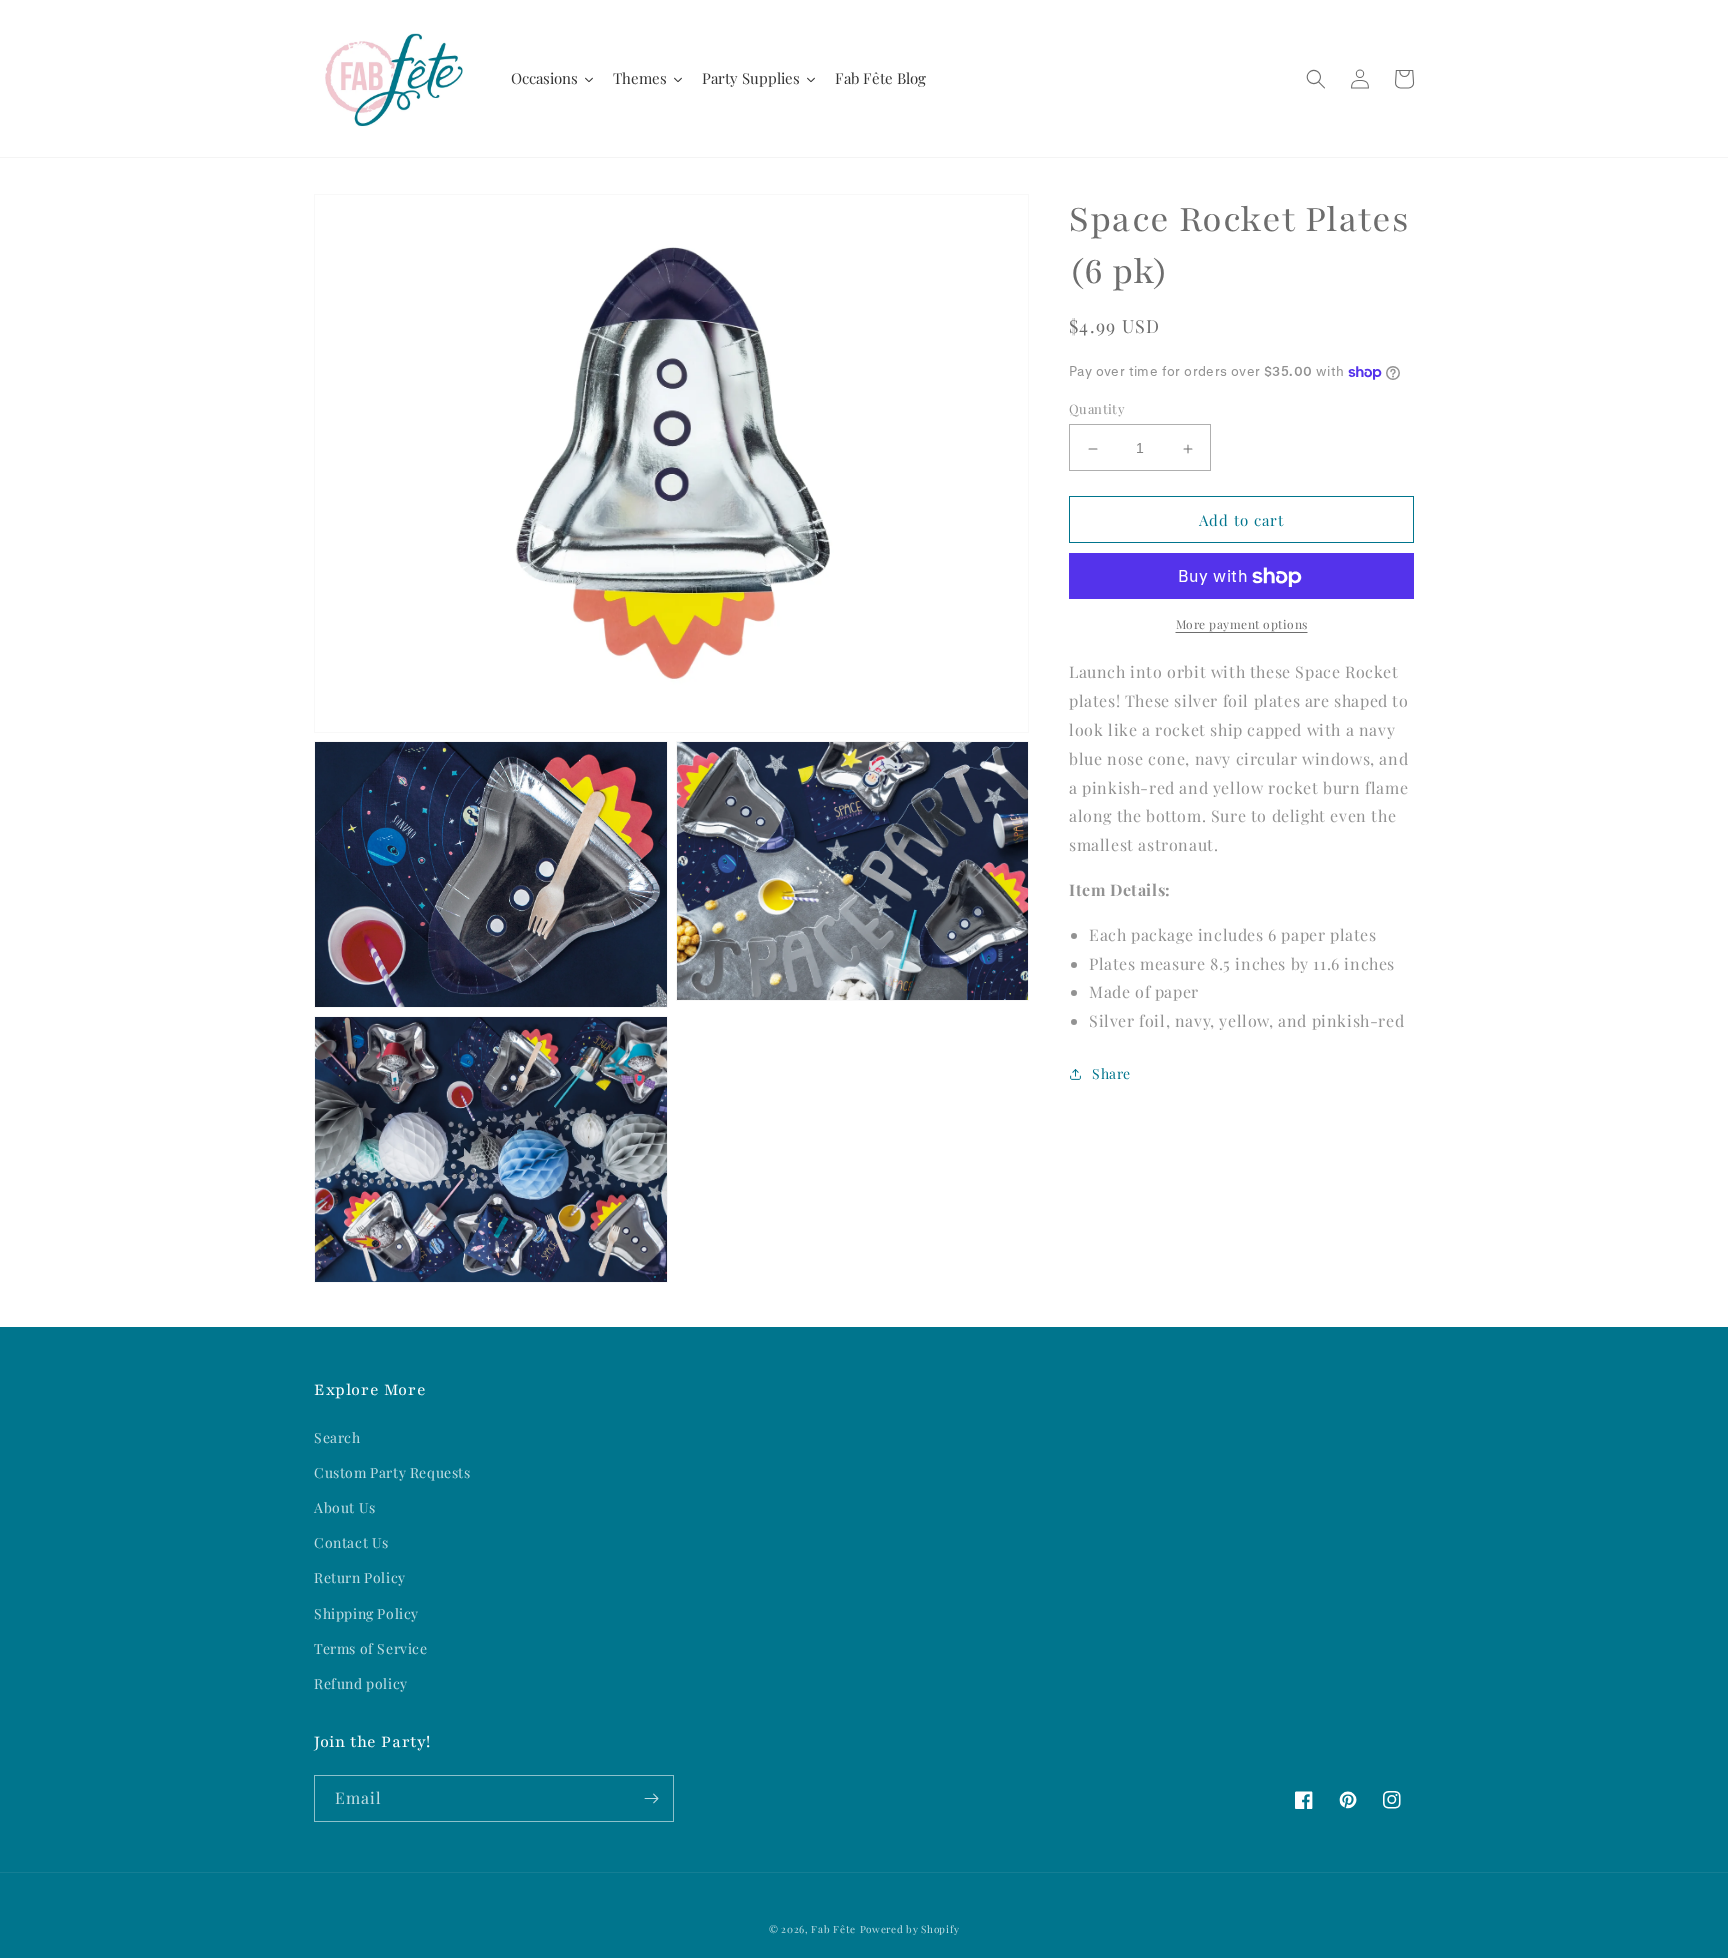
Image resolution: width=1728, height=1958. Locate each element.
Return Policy (360, 1577)
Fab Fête (833, 1929)
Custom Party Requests (392, 1472)
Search (337, 1437)
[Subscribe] (651, 1798)
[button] (1316, 79)
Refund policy (361, 1683)
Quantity (1097, 409)
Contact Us (351, 1542)
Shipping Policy (366, 1613)
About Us (345, 1507)
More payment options (1242, 625)
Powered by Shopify (910, 1929)
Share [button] (1111, 1074)
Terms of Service (371, 1648)
